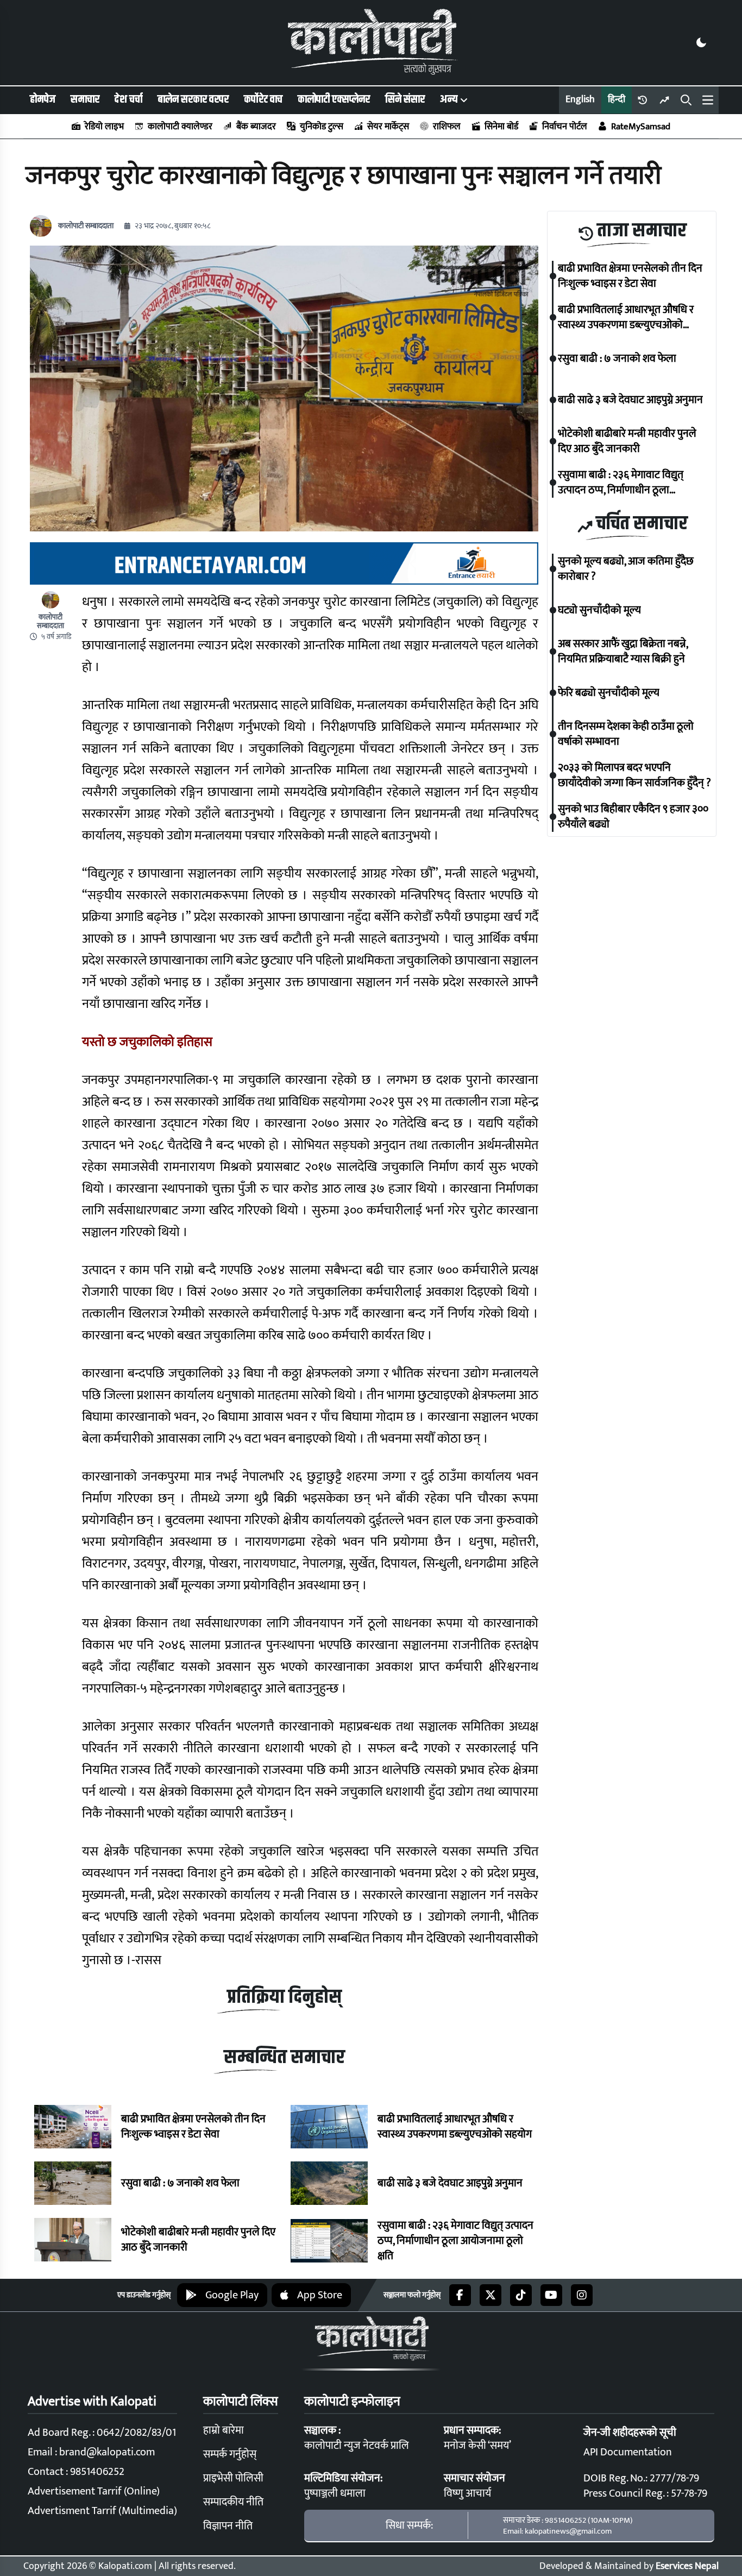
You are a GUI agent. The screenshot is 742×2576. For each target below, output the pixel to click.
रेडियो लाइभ (104, 127)
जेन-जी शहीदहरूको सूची (630, 2433)
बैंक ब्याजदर (256, 127)
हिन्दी (617, 99)
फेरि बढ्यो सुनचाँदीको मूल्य (609, 693)
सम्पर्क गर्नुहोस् (230, 2454)
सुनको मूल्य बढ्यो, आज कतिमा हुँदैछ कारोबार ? (626, 569)
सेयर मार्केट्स (388, 127)
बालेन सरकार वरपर (193, 99)
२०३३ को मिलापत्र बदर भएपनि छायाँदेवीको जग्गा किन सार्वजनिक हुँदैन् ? (634, 775)
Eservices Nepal (687, 2566)
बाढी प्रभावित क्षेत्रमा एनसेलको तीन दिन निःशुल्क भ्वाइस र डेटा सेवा (193, 2127)
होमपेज (43, 99)
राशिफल (447, 127)
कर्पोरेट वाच (263, 99)
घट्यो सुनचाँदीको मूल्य (599, 610)
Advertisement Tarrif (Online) (94, 2491)
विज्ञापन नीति (228, 2526)
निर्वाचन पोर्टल (565, 127)
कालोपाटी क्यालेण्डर (180, 127)
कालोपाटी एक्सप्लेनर (334, 99)
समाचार (85, 99)
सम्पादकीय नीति (233, 2502)
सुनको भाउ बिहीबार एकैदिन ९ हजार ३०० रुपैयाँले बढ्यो (633, 817)
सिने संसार (405, 99)
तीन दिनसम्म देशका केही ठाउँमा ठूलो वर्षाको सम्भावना (626, 734)
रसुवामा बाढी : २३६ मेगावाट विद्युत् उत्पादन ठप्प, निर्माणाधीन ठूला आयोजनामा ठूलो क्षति (455, 2241)
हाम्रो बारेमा (224, 2430)
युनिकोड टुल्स (322, 127)
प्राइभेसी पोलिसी (233, 2478)
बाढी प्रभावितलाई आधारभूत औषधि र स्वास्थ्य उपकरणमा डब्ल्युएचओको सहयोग (456, 2127)
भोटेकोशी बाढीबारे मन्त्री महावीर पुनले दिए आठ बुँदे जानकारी (198, 2240)
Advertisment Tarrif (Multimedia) (102, 2511)
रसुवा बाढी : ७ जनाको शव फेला (180, 2183)
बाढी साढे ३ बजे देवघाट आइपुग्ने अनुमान (450, 2183)
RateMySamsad (641, 127)
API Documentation (628, 2452)
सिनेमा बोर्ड (501, 127)
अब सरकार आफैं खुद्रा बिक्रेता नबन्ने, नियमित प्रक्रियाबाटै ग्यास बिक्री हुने (623, 651)
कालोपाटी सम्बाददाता (86, 226)
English (580, 99)
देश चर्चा (128, 99)
